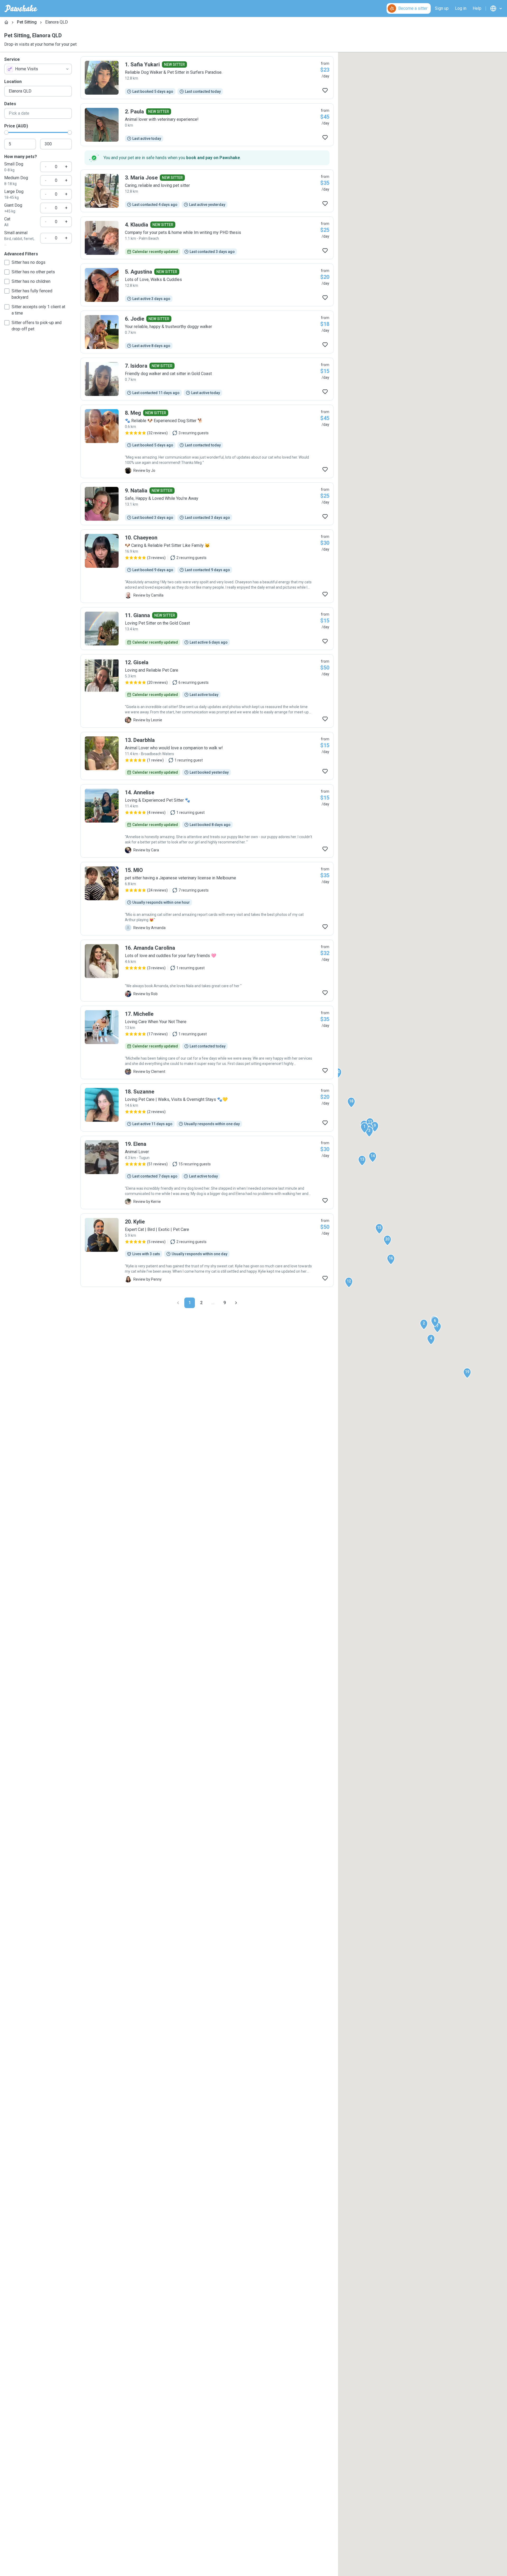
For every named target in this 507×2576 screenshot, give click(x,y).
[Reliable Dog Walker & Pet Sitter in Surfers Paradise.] (207, 78)
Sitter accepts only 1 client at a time (38, 310)
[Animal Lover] (207, 1172)
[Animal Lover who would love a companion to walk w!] (207, 756)
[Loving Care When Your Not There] (207, 1042)
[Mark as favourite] (325, 90)
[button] (364, 1128)
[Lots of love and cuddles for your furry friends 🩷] (207, 971)
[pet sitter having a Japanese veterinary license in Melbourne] (207, 899)
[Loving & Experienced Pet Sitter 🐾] (207, 821)
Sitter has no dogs (29, 262)
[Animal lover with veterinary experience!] (207, 125)
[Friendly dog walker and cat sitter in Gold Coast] (207, 379)
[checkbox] (7, 262)
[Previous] (178, 1303)
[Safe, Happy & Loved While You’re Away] (207, 504)
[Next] (236, 1303)
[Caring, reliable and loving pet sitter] (207, 191)
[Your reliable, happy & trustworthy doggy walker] (207, 332)
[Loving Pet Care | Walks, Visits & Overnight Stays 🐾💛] (207, 1107)
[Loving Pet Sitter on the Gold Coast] (207, 629)
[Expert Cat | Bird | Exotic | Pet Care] (207, 1250)
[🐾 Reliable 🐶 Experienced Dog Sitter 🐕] (207, 441)
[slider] (6, 132)
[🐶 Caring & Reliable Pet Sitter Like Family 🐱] (207, 566)
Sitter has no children (31, 281)
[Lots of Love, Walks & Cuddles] (207, 285)
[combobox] (38, 69)
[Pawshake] (21, 8)
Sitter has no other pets (33, 272)
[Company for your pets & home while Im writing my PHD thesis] (207, 238)
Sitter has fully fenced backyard (32, 294)
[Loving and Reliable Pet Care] (207, 691)
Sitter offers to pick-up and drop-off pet (37, 326)
